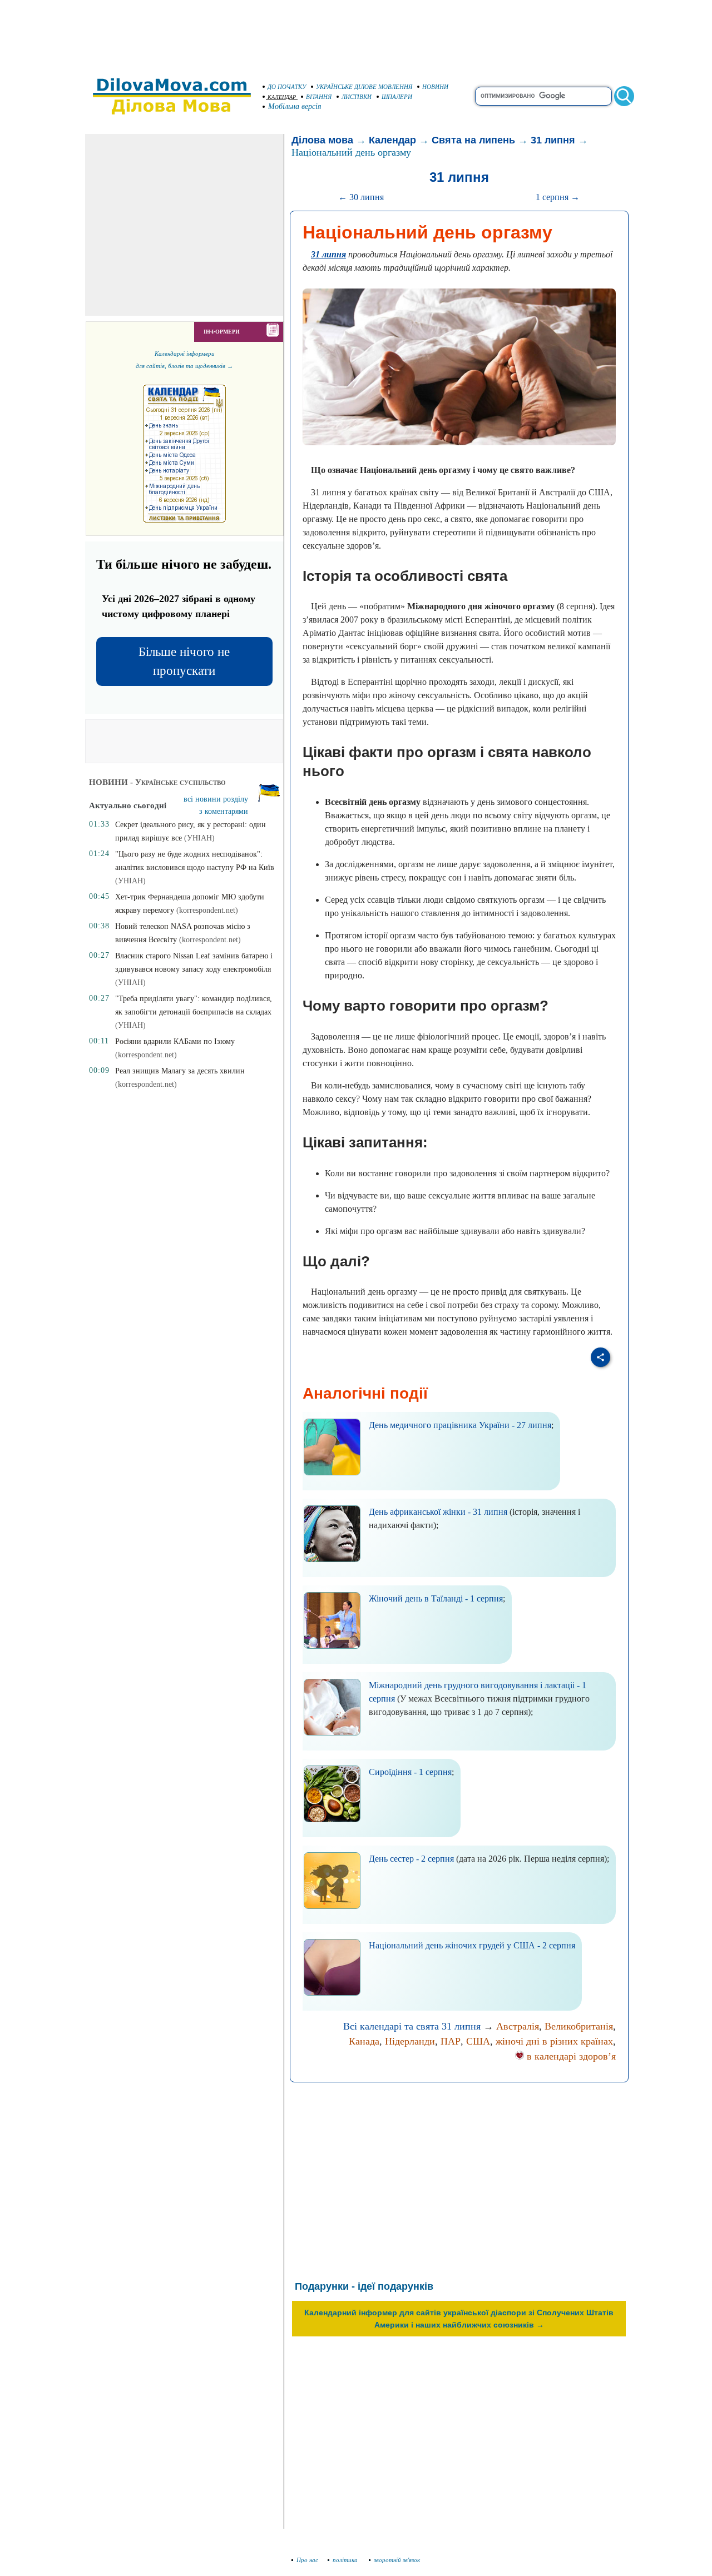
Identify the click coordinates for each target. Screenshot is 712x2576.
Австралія (518, 2026)
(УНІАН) (199, 838)
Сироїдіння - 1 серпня (410, 1772)
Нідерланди (410, 2041)
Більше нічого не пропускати (184, 661)
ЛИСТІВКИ (357, 97)
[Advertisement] (356, 33)
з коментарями (224, 811)
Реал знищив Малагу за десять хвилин (180, 1071)
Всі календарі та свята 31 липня (412, 2026)
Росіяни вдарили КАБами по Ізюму (175, 1041)
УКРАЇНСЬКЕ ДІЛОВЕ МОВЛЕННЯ (364, 87)
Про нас (307, 2560)
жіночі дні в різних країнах (554, 2041)
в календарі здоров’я (570, 2056)
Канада (364, 2041)
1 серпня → (558, 197)
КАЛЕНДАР (282, 97)
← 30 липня (361, 197)
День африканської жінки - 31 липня (438, 1512)
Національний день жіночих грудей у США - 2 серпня (472, 1945)
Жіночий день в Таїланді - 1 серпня (436, 1598)
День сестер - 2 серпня (411, 1859)
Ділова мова (322, 140)
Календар (392, 140)
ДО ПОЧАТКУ (287, 87)
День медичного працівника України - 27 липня (460, 1425)
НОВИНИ (435, 87)
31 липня (553, 140)
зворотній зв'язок (397, 2560)
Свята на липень (473, 140)
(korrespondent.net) (207, 910)
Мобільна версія (295, 106)
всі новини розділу (216, 799)
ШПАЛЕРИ (397, 97)
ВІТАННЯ (319, 97)
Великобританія (579, 2026)
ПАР (451, 2041)
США (478, 2041)
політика (346, 2560)
